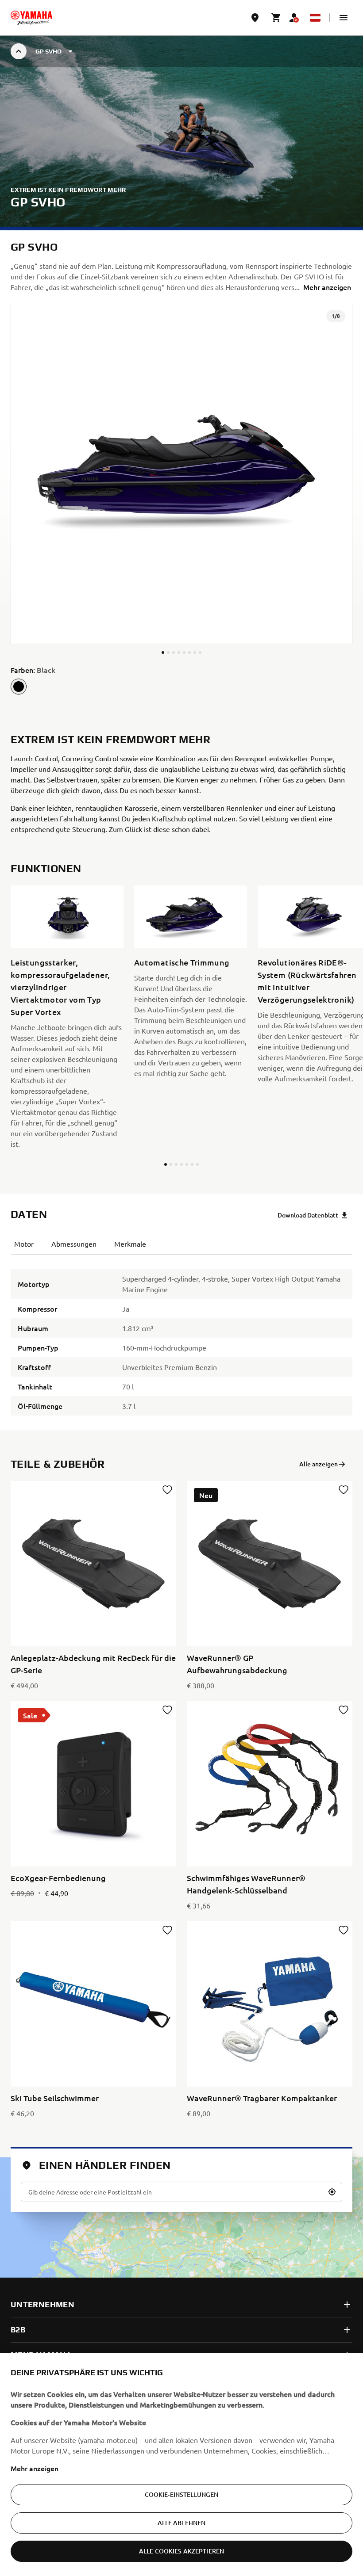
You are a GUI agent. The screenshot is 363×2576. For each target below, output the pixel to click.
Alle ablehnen (182, 2523)
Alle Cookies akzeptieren (181, 2551)
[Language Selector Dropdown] (315, 18)
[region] (181, 2465)
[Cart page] (276, 18)
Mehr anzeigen (35, 2468)
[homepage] (31, 18)
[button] (344, 18)
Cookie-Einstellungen (182, 2494)
